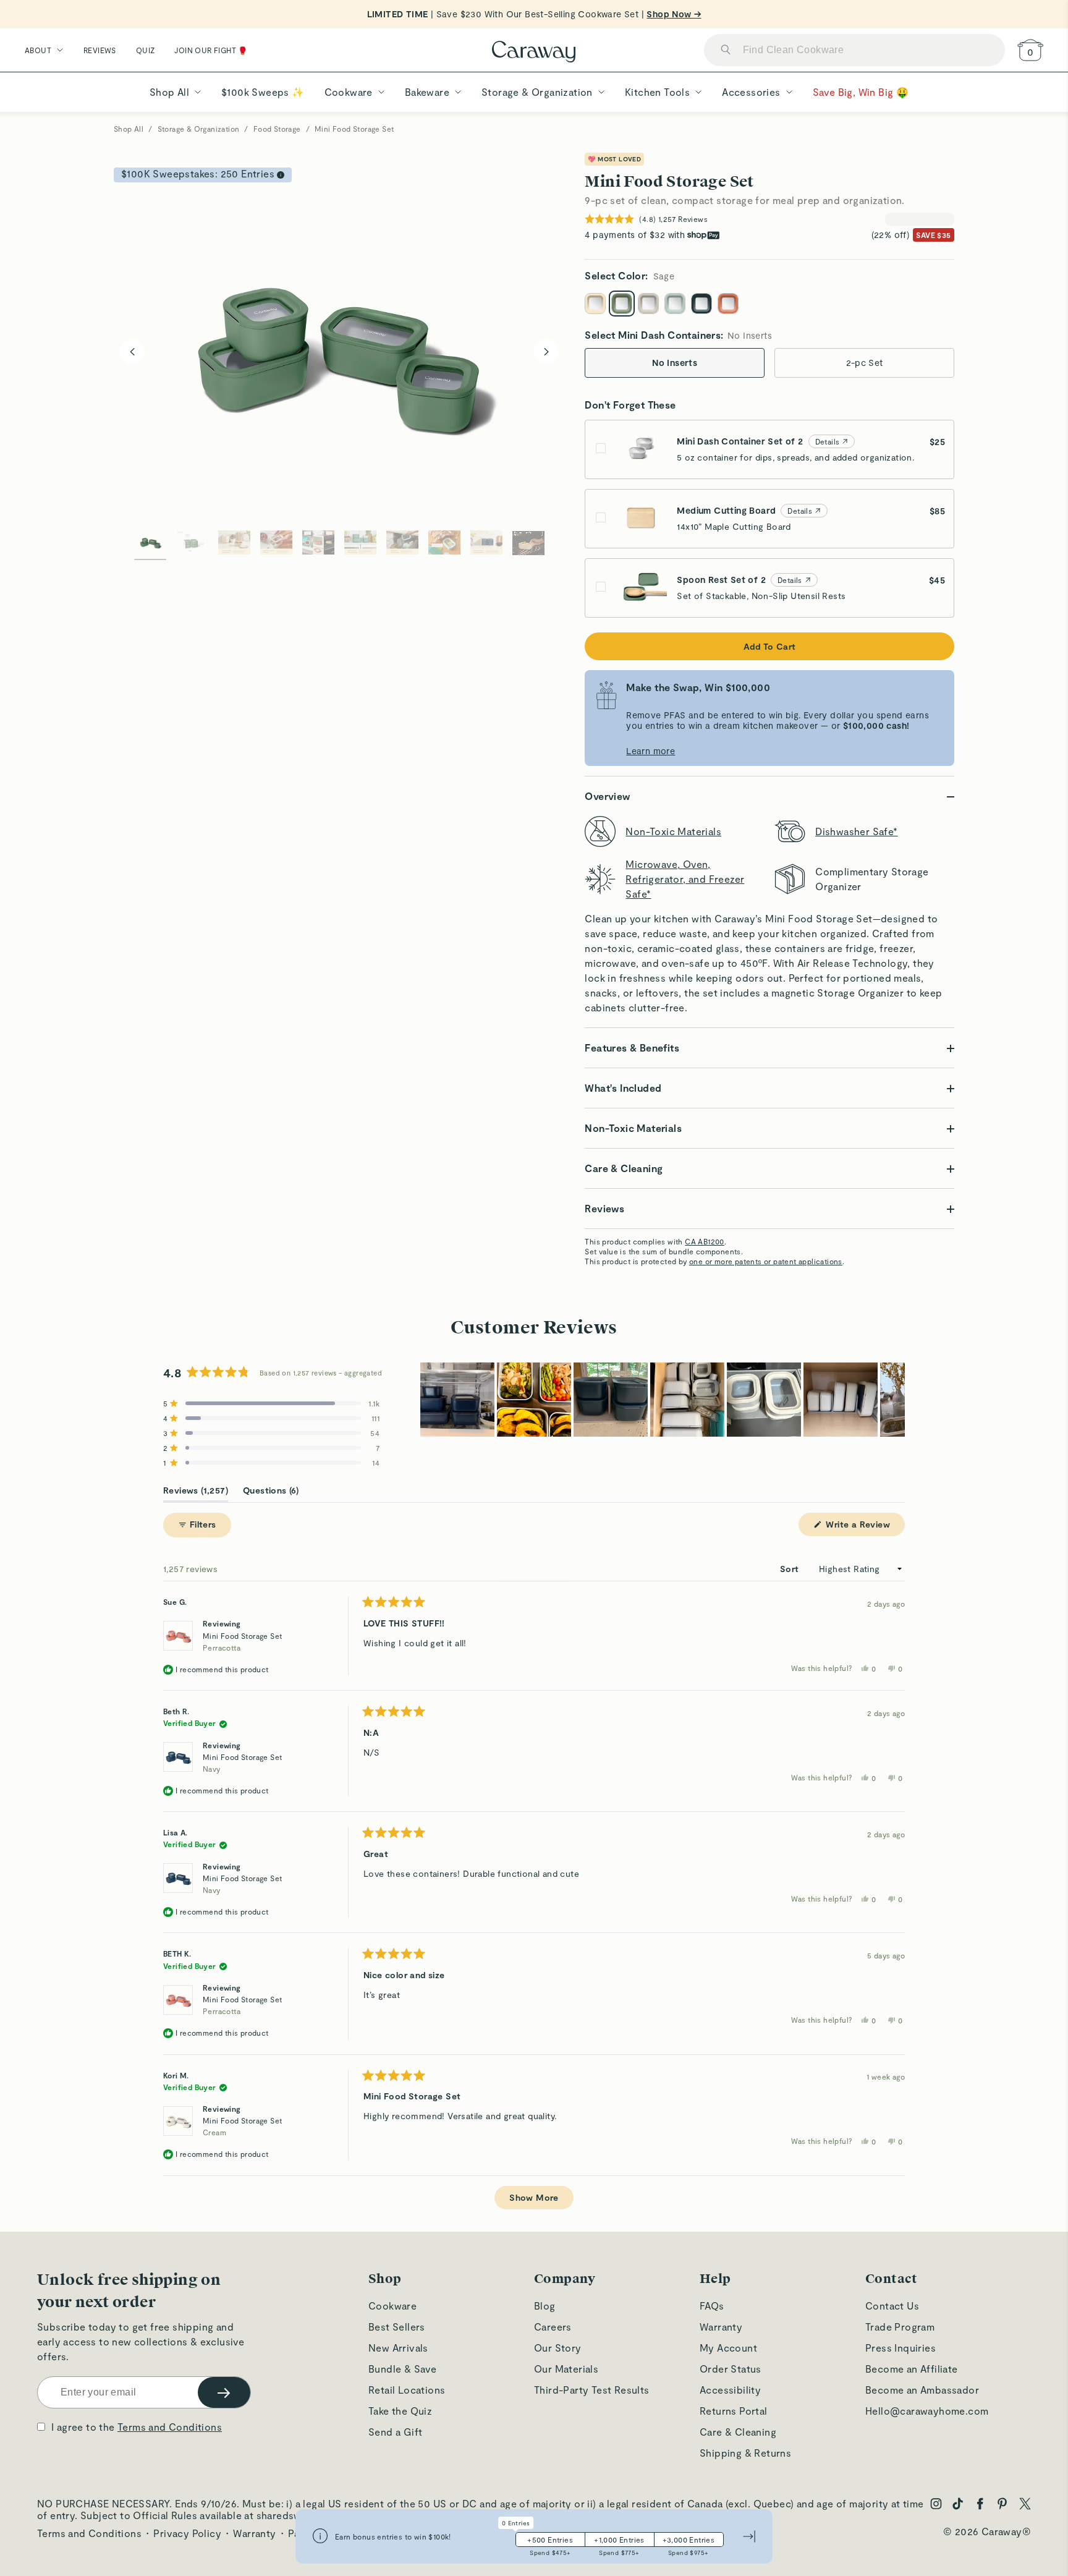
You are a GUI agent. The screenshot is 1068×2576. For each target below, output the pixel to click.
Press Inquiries (901, 2348)
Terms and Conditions (170, 2427)
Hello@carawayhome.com (927, 2411)
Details (828, 441)
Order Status (731, 2369)
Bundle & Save (402, 2369)
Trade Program (900, 2327)
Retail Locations (407, 2390)
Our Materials (566, 2369)
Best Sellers (397, 2327)
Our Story (558, 2348)
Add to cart (769, 646)
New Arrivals (398, 2348)
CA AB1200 (705, 1241)
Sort (791, 1569)
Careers (553, 2327)
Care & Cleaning (738, 2432)
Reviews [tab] (196, 1493)
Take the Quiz (400, 2411)
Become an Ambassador (922, 2390)
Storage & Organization (199, 129)
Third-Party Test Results (592, 2390)
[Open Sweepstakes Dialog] (281, 175)
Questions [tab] (271, 1493)
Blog (545, 2306)
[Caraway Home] (534, 53)
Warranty (721, 2327)
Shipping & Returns (745, 2453)
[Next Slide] (895, 1400)
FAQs (712, 2306)
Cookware (392, 2306)
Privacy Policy (187, 2533)
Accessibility (730, 2390)
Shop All (129, 129)
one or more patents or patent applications (766, 1261)
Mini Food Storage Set (242, 1642)
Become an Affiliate (912, 2369)
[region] (663, 1400)
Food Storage (277, 129)
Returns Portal (734, 2411)
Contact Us (892, 2306)
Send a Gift (395, 2432)
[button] (271, 1403)
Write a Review (864, 1527)
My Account (728, 2348)
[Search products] (726, 50)
